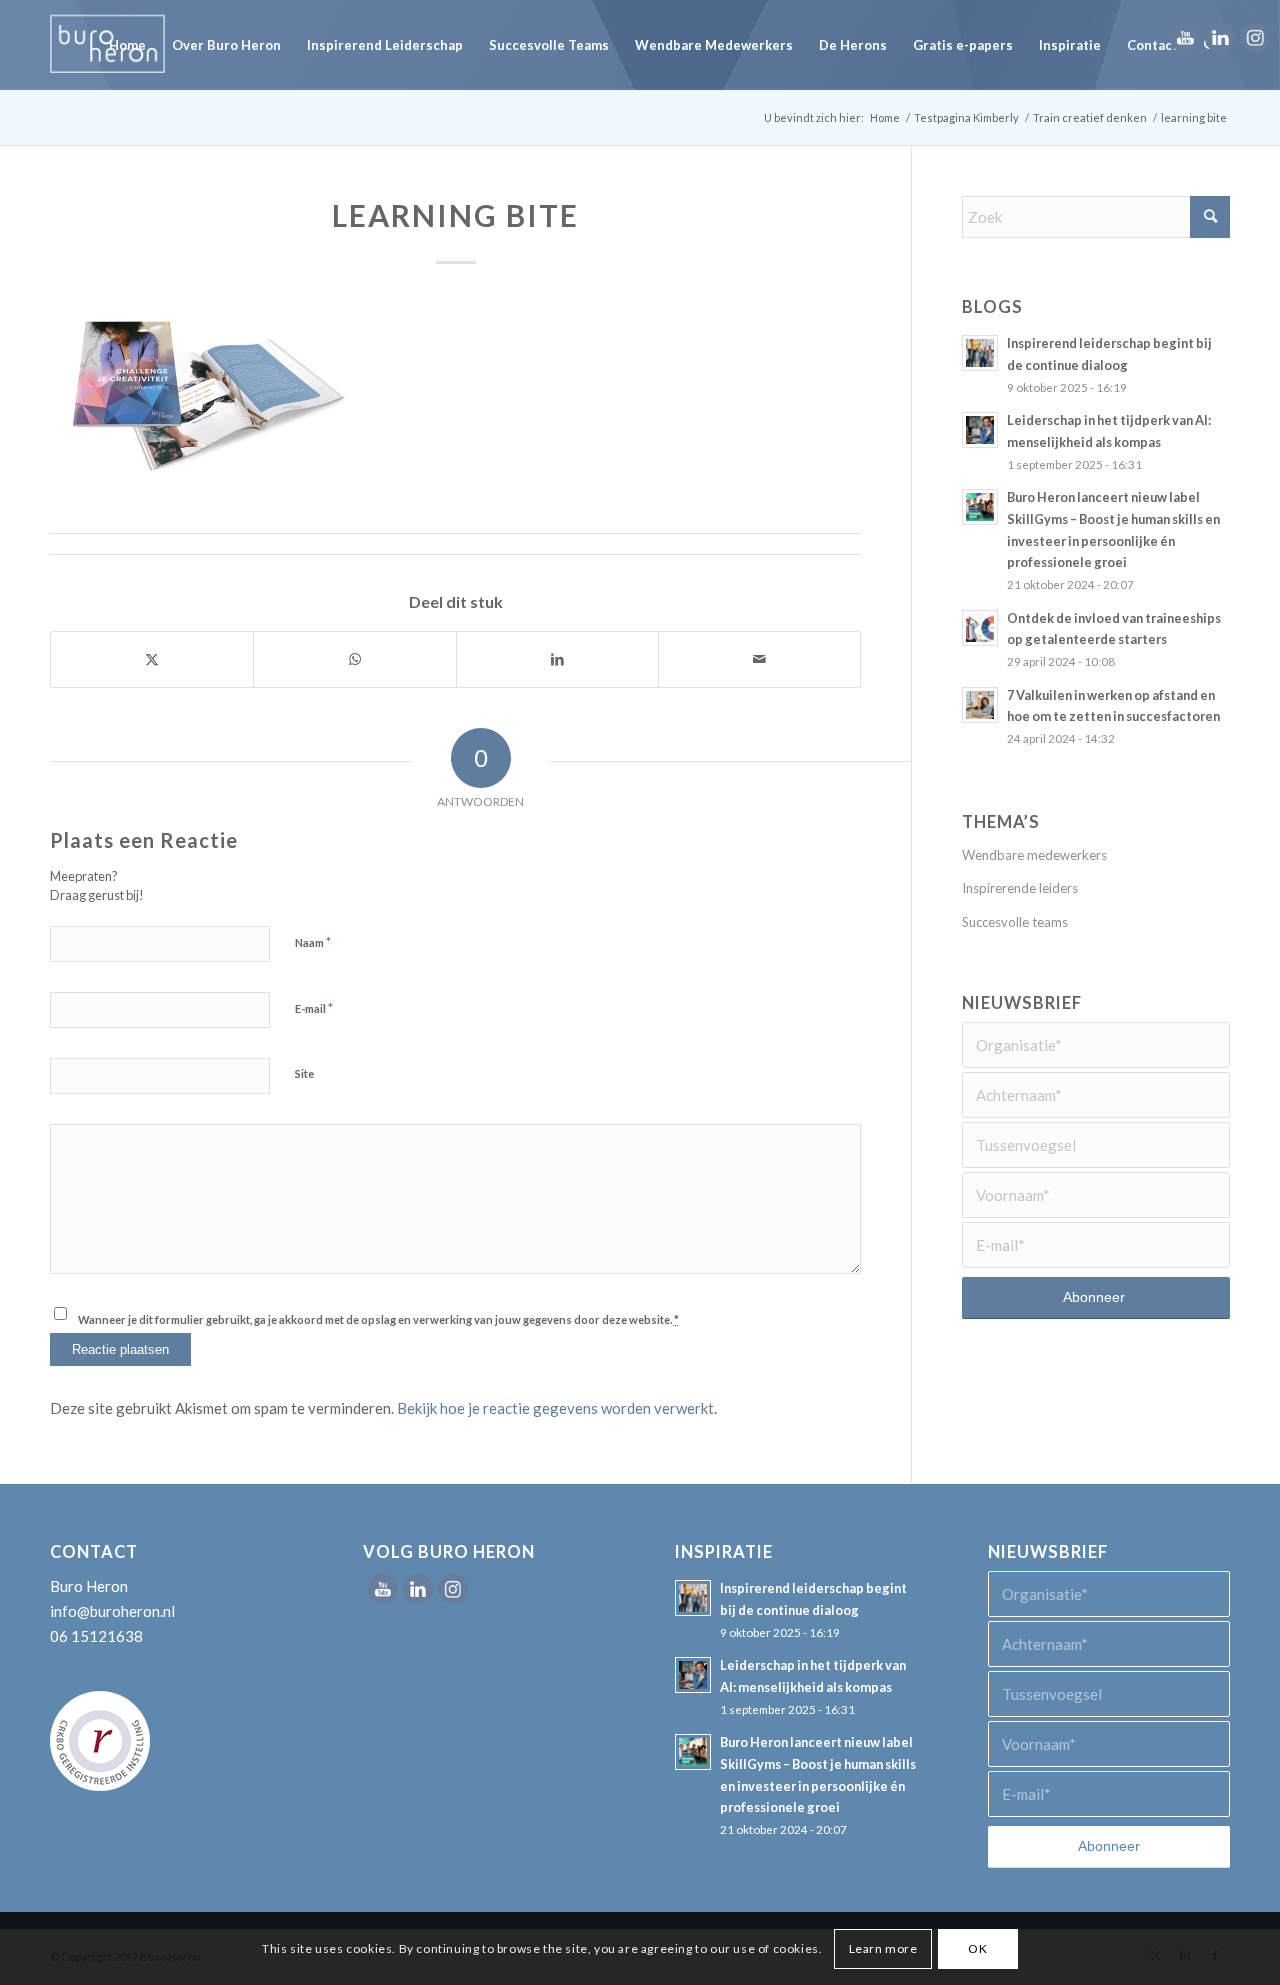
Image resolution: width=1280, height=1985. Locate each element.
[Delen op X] (152, 659)
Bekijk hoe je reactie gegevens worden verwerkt (555, 1408)
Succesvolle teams (1015, 922)
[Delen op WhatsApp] (354, 659)
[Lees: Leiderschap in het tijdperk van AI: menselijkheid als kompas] (980, 430)
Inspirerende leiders (1020, 888)
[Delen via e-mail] (759, 659)
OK (977, 1947)
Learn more (883, 1947)
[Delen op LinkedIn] (557, 659)
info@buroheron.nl (112, 1611)
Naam (313, 942)
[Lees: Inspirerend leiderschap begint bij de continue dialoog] (980, 353)
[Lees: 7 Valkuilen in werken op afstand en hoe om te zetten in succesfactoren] (980, 705)
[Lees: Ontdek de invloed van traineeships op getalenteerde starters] (980, 628)
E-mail (314, 1008)
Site (304, 1073)
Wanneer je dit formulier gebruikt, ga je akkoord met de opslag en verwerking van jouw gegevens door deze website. (378, 1319)
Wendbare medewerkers (1034, 855)
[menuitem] (127, 45)
